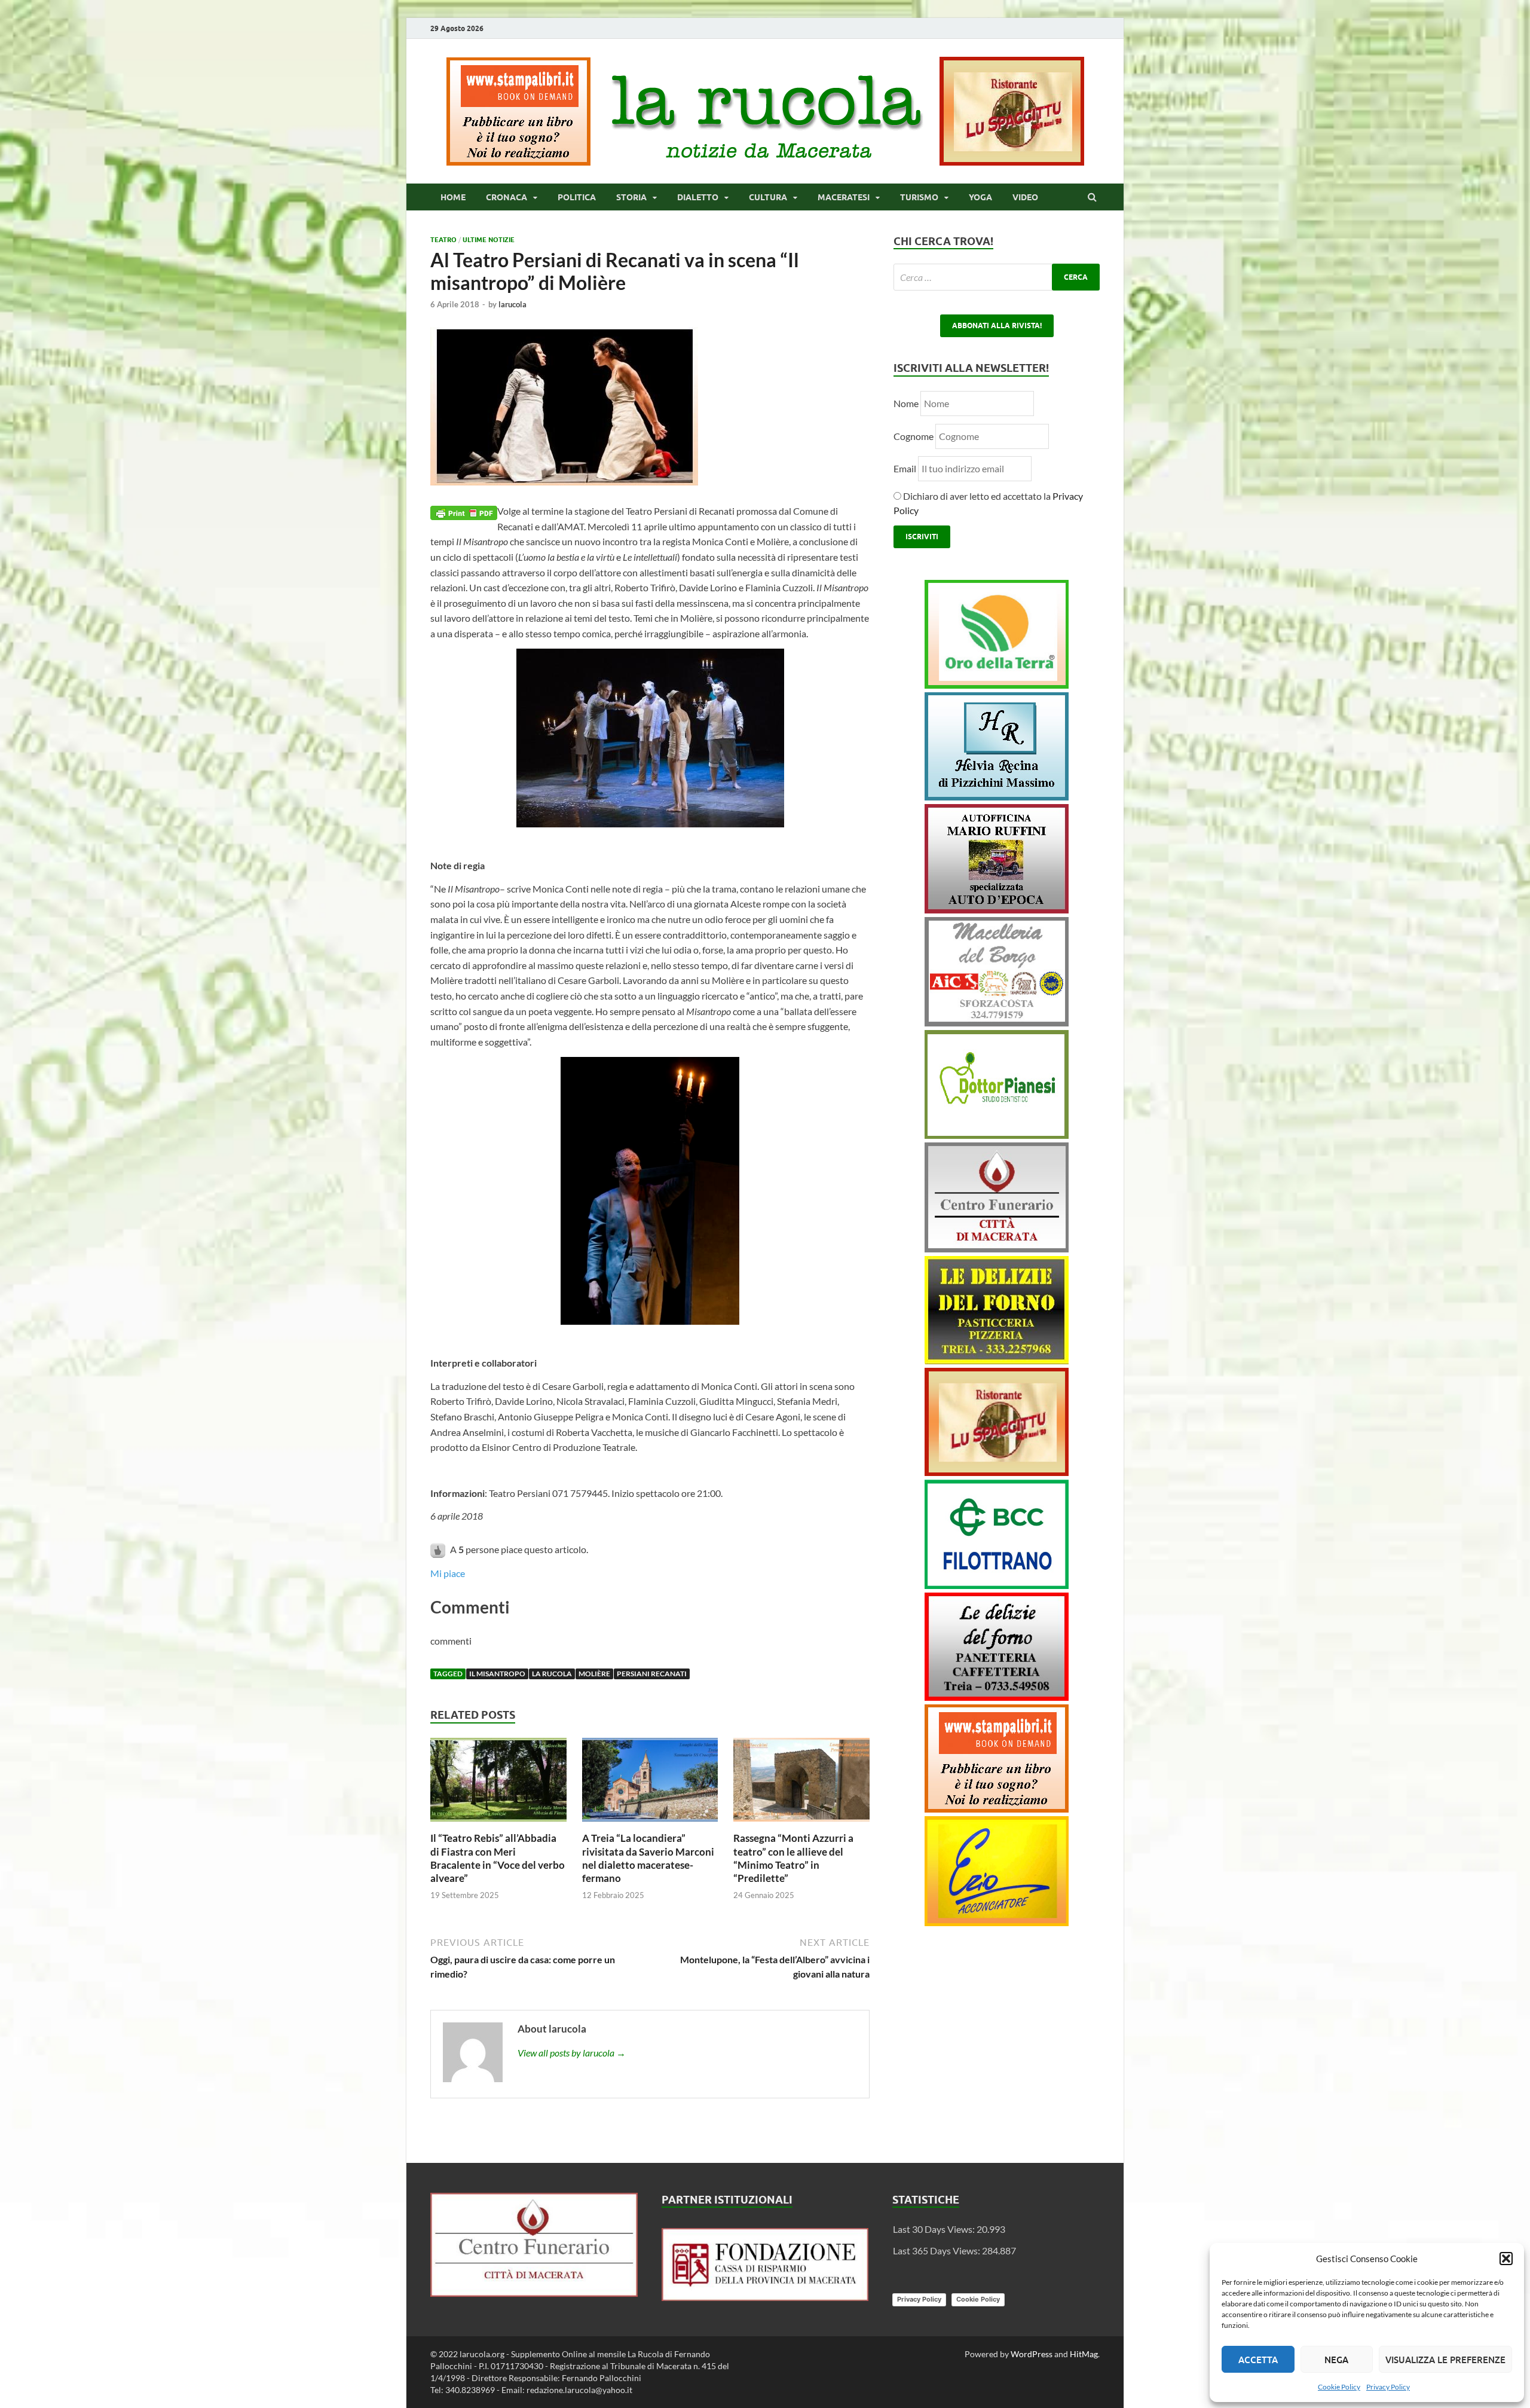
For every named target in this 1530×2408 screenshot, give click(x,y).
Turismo (919, 197)
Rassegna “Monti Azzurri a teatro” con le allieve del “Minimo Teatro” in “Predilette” (793, 1858)
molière (594, 1674)
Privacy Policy (1388, 2387)
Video (1025, 197)
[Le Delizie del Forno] (997, 1360)
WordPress (1032, 2354)
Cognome (914, 436)
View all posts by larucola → (572, 2053)
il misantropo (497, 1674)
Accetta (1258, 2360)
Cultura (768, 197)
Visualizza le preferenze (1445, 2360)
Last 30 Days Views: (935, 2229)
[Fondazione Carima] (765, 2297)
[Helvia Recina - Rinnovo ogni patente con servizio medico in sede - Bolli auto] (997, 797)
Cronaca (507, 197)
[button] (1506, 2259)
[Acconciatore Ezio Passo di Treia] (997, 1922)
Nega (1336, 2360)
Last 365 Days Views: (937, 2250)
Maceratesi (844, 197)
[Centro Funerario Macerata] (534, 2293)
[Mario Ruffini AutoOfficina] (997, 910)
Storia (631, 197)
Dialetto (698, 197)
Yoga (980, 197)
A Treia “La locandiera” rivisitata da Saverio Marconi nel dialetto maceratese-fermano (648, 1858)
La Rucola (552, 1674)
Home (453, 197)
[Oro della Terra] (997, 685)
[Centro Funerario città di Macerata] (997, 1249)
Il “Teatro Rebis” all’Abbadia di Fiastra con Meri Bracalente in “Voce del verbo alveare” (498, 1858)
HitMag (1084, 2354)
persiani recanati (652, 1674)
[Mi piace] (439, 1549)
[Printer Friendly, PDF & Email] (464, 511)
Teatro (443, 240)
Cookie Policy (1339, 2387)
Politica (577, 197)
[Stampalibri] (519, 162)
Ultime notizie (489, 240)
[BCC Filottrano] (997, 1585)
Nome (906, 403)
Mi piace (448, 1573)
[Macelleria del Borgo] (997, 1023)
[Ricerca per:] (997, 277)
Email (906, 468)
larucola (512, 304)
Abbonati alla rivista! (997, 326)
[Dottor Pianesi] (997, 1135)
